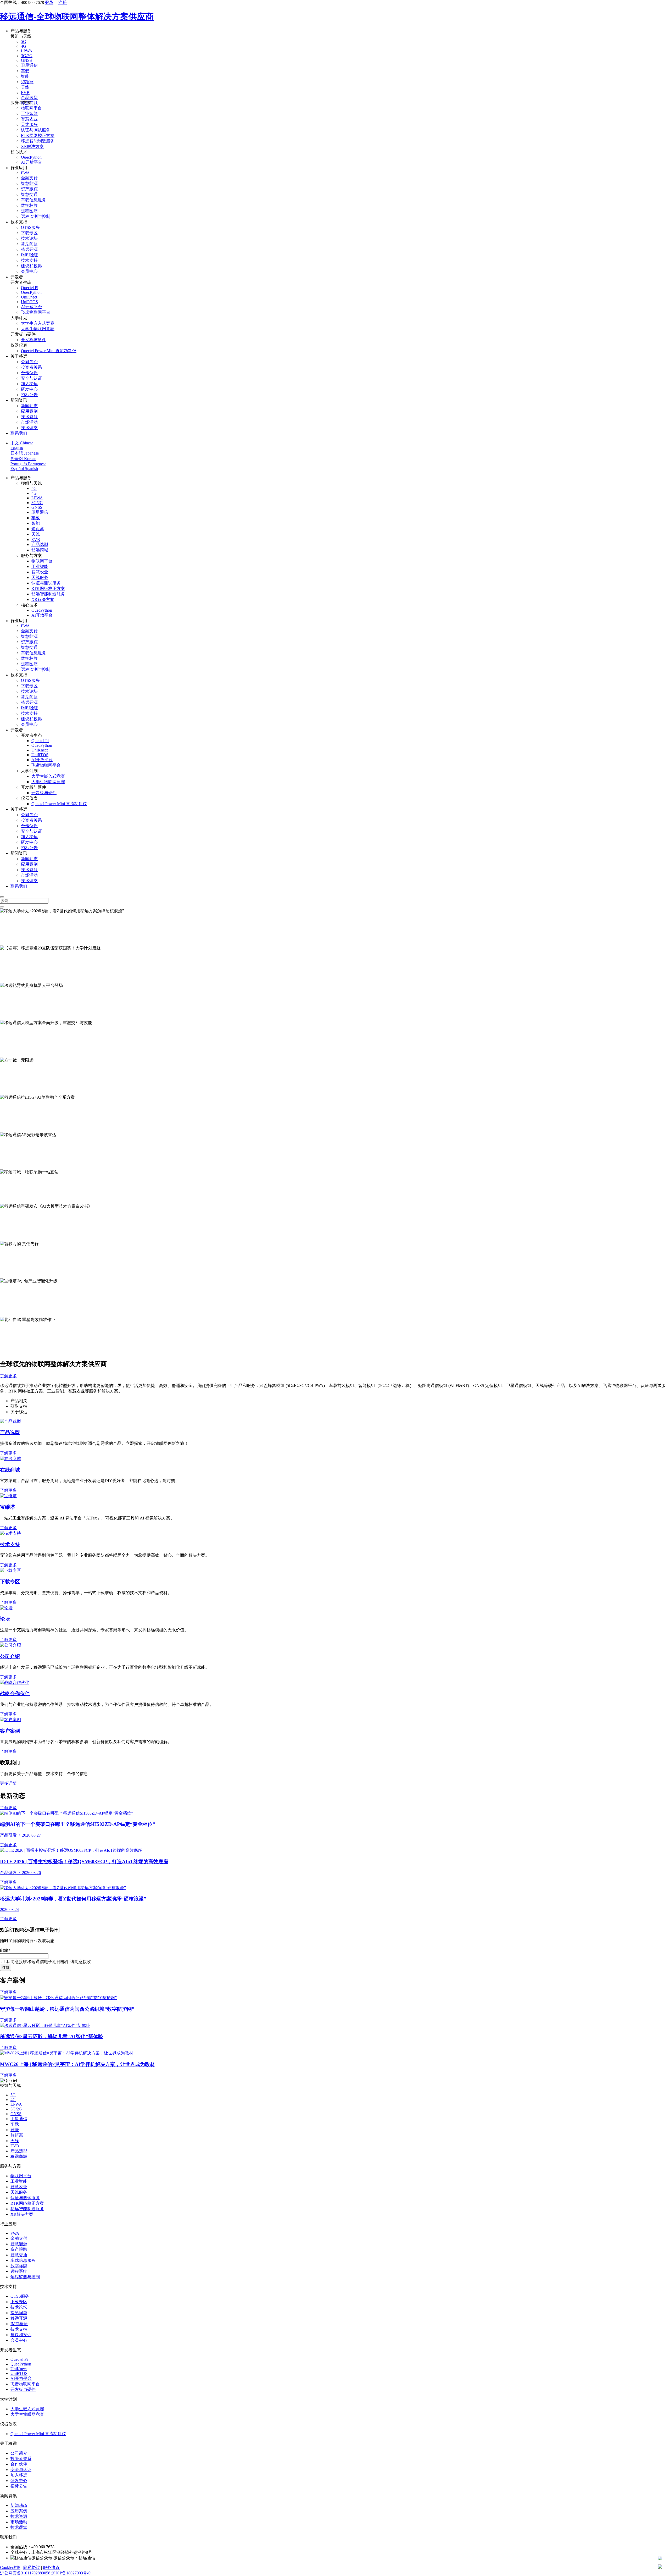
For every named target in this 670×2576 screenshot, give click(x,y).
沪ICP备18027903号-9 (71, 2573)
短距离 (27, 82)
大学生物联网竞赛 (38, 329)
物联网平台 (31, 108)
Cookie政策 (10, 2567)
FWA (25, 173)
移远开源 (29, 249)
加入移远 (29, 384)
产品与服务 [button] (21, 31)
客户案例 (10, 1731)
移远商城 (40, 550)
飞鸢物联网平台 (36, 312)
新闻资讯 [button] (19, 400)
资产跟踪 (29, 189)
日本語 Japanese (25, 453)
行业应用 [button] (19, 168)
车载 (25, 71)
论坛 (5, 1619)
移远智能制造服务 (38, 141)
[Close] (2, 897)
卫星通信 (29, 65)
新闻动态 (29, 406)
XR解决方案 (32, 147)
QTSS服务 (30, 227)
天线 (25, 87)
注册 (63, 2)
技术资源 (29, 417)
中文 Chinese (22, 443)
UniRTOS (29, 302)
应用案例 (29, 411)
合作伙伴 (29, 373)
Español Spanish (24, 469)
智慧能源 (29, 183)
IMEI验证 (30, 255)
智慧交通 (29, 194)
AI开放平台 (32, 162)
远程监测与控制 (36, 216)
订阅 (5, 1968)
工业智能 (29, 114)
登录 (49, 2)
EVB (25, 93)
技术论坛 (29, 238)
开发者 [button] (17, 277)
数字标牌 (29, 205)
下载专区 (29, 233)
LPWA (27, 51)
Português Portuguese (28, 464)
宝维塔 (7, 1507)
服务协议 (51, 2567)
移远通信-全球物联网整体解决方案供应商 (77, 16)
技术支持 (29, 260)
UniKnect (29, 297)
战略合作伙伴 (15, 1693)
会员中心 (29, 271)
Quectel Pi (30, 288)
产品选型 (29, 98)
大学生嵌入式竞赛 (38, 323)
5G (24, 42)
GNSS (26, 60)
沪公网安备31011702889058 (25, 2573)
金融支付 (29, 178)
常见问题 (29, 244)
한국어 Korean (23, 459)
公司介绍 (10, 1656)
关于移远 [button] (19, 356)
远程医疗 (29, 211)
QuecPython (31, 157)
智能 (25, 76)
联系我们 (19, 433)
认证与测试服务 (36, 130)
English (17, 448)
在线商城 (10, 1470)
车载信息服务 (33, 200)
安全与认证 (31, 378)
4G (24, 46)
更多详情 (8, 1783)
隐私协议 (32, 2567)
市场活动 (29, 422)
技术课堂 (29, 428)
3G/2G (27, 56)
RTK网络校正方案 (38, 136)
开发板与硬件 (33, 340)
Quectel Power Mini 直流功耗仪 (49, 351)
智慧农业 (29, 119)
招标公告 (29, 395)
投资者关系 (31, 367)
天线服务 (29, 125)
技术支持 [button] (19, 222)
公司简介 (29, 362)
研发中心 (29, 389)
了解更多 (8, 942)
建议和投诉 (31, 266)
